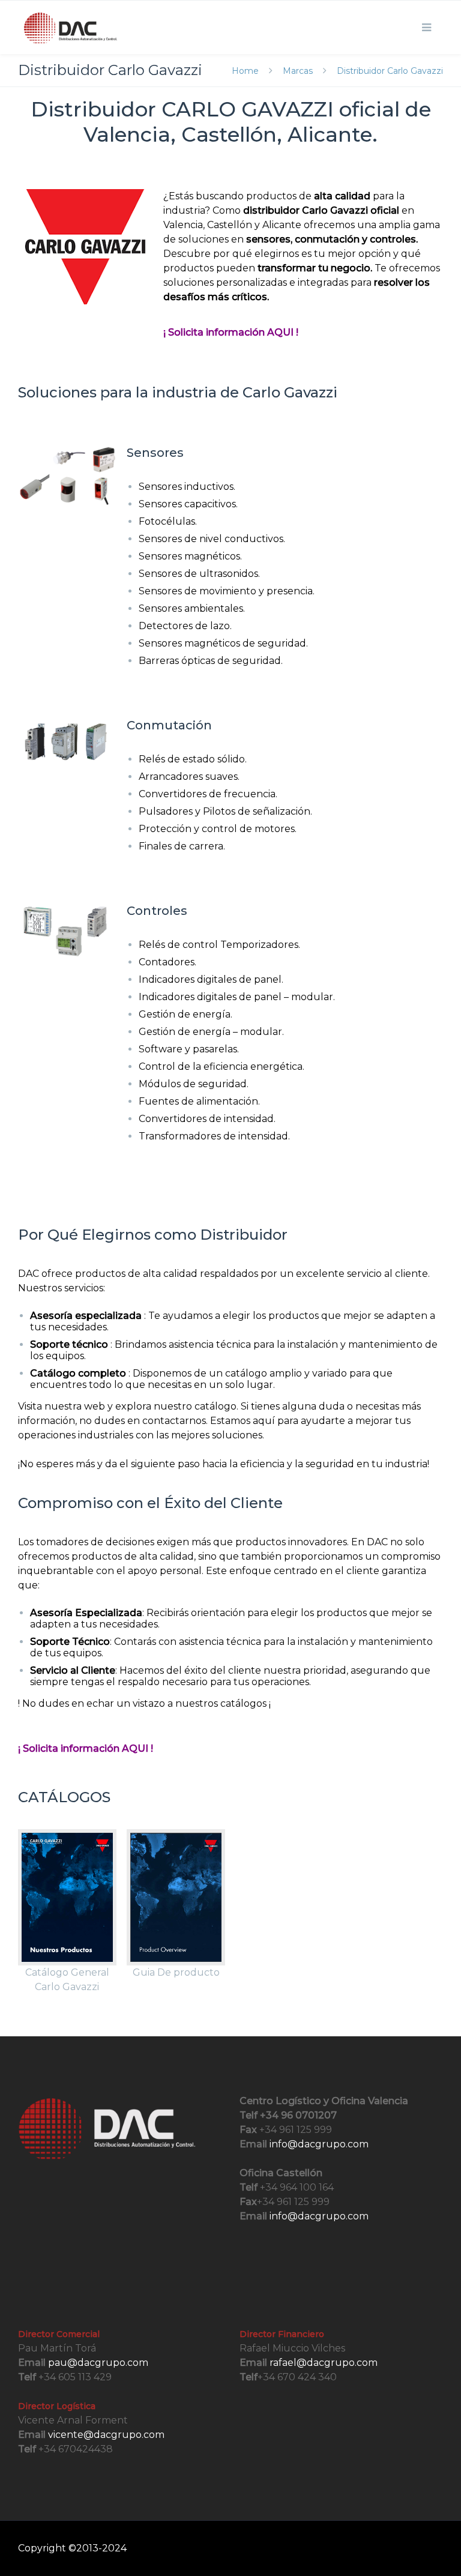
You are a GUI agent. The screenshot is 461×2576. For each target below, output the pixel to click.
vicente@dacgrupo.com (106, 2435)
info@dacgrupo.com (319, 2144)
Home (246, 71)
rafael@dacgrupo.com (324, 2363)
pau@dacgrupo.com (98, 2363)
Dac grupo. (156, 2548)
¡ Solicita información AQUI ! (231, 332)
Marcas (298, 71)
